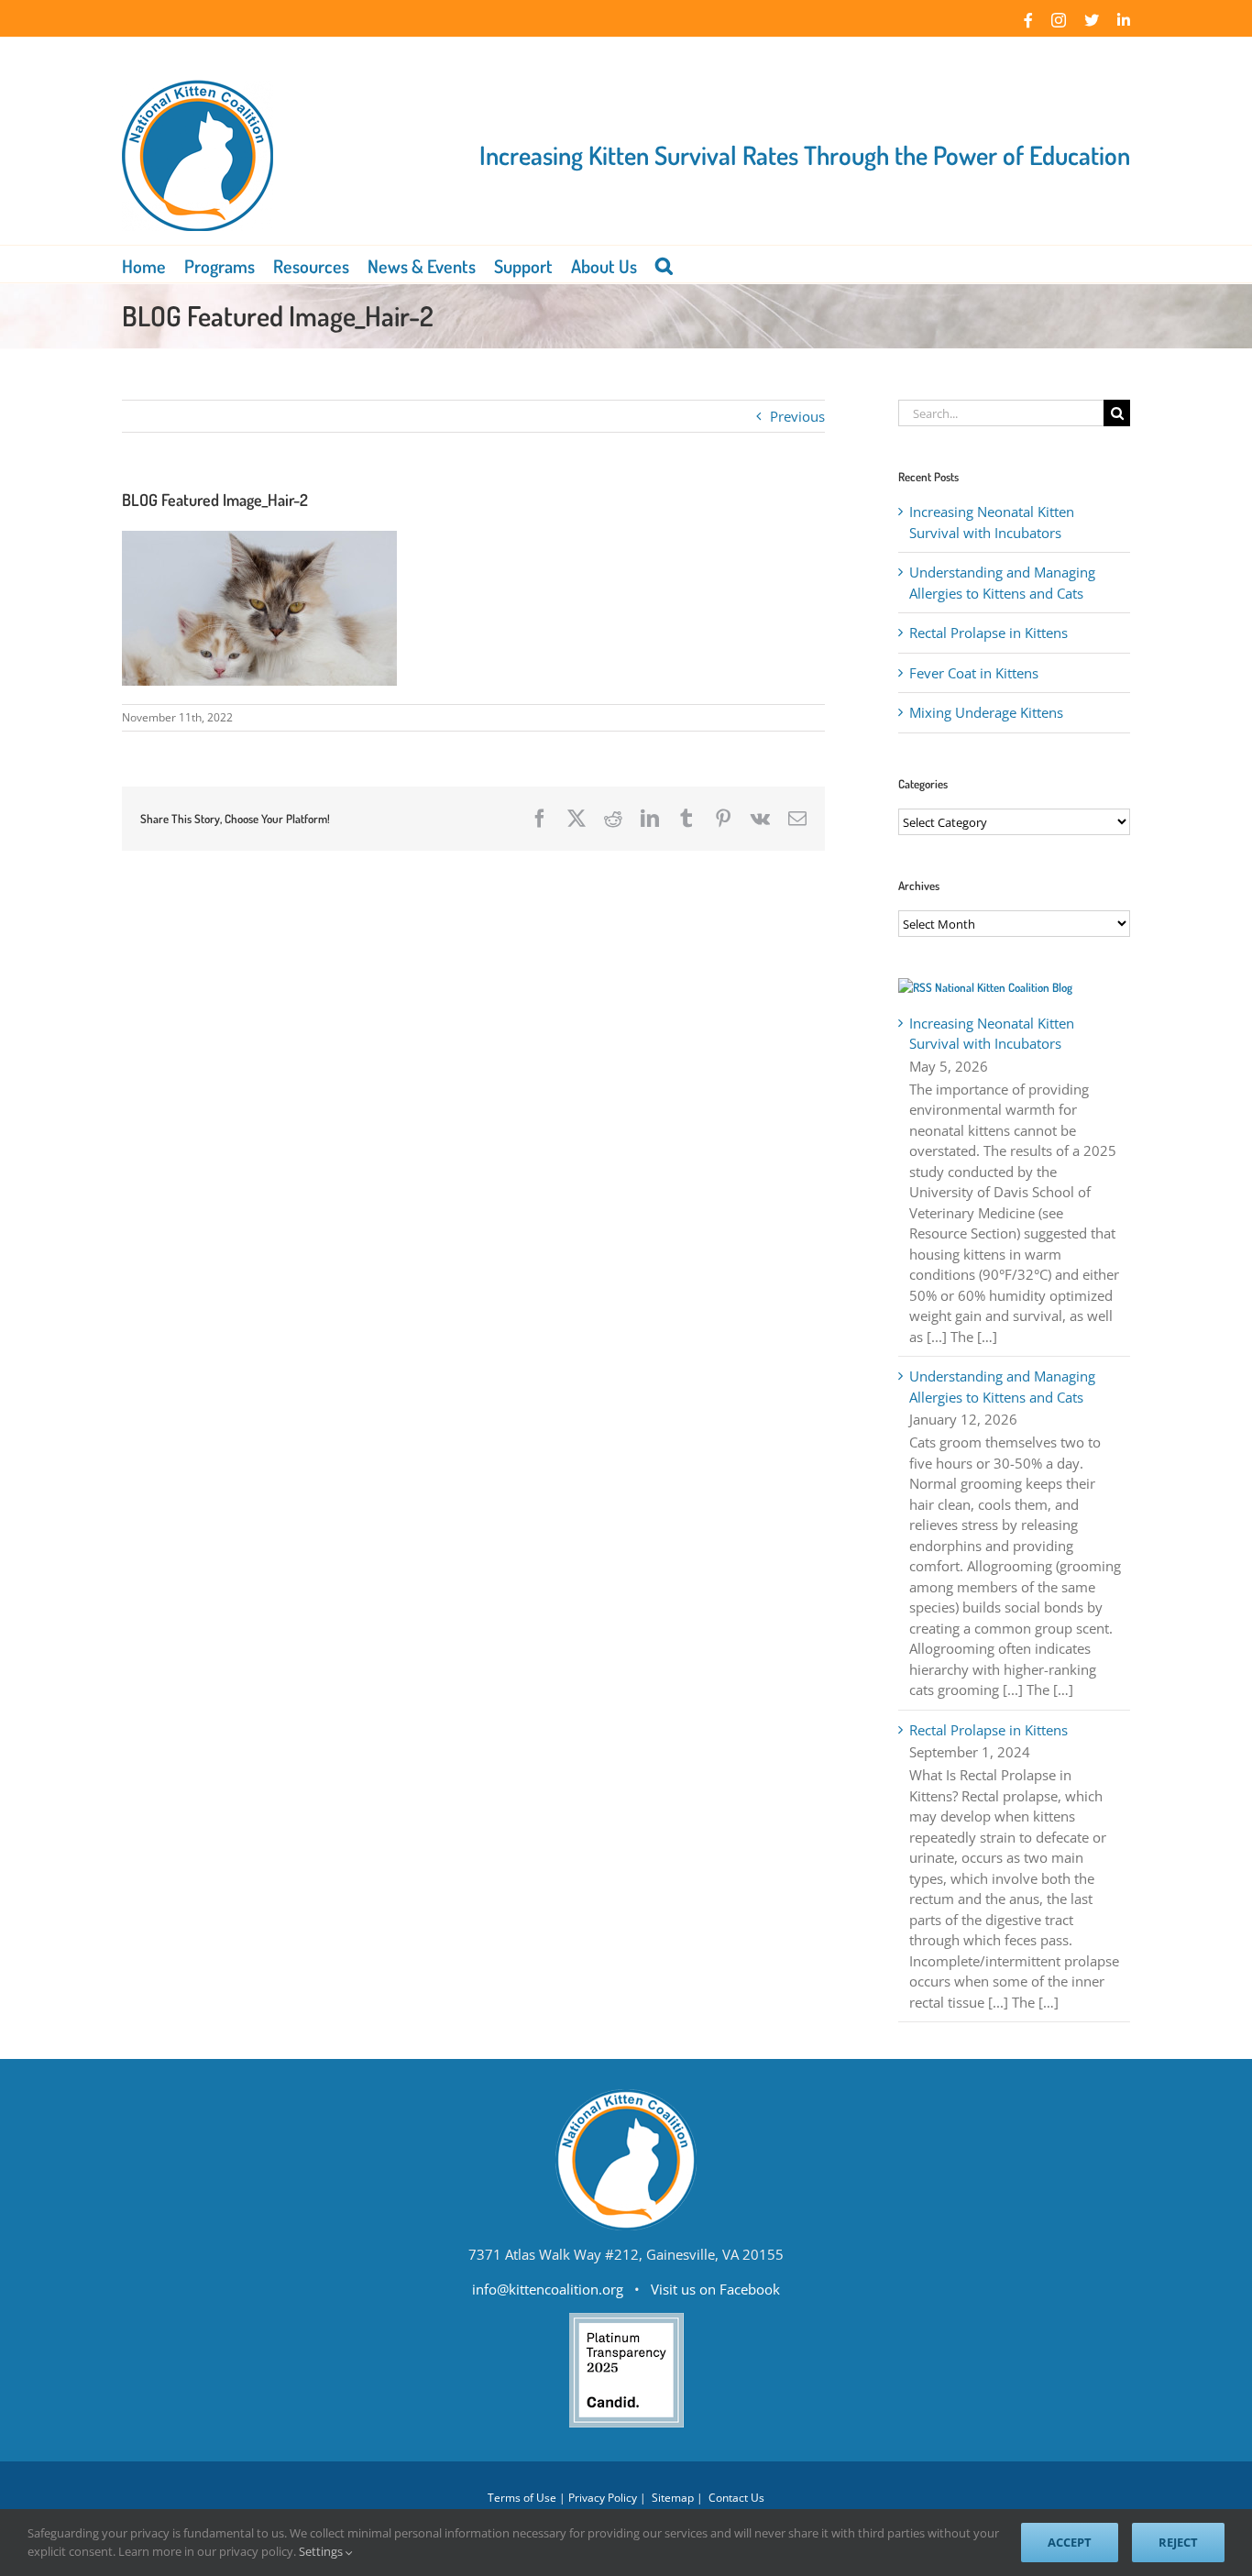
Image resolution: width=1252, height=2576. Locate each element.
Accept (1070, 2542)
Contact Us (736, 2498)
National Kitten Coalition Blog (1004, 987)
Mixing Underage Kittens (986, 712)
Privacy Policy (603, 2498)
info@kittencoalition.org (548, 2289)
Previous (797, 416)
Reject (1178, 2542)
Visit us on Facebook (715, 2289)
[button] (664, 264)
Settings (322, 2551)
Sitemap (673, 2498)
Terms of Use (522, 2498)
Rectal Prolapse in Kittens (988, 633)
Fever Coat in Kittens (974, 673)
